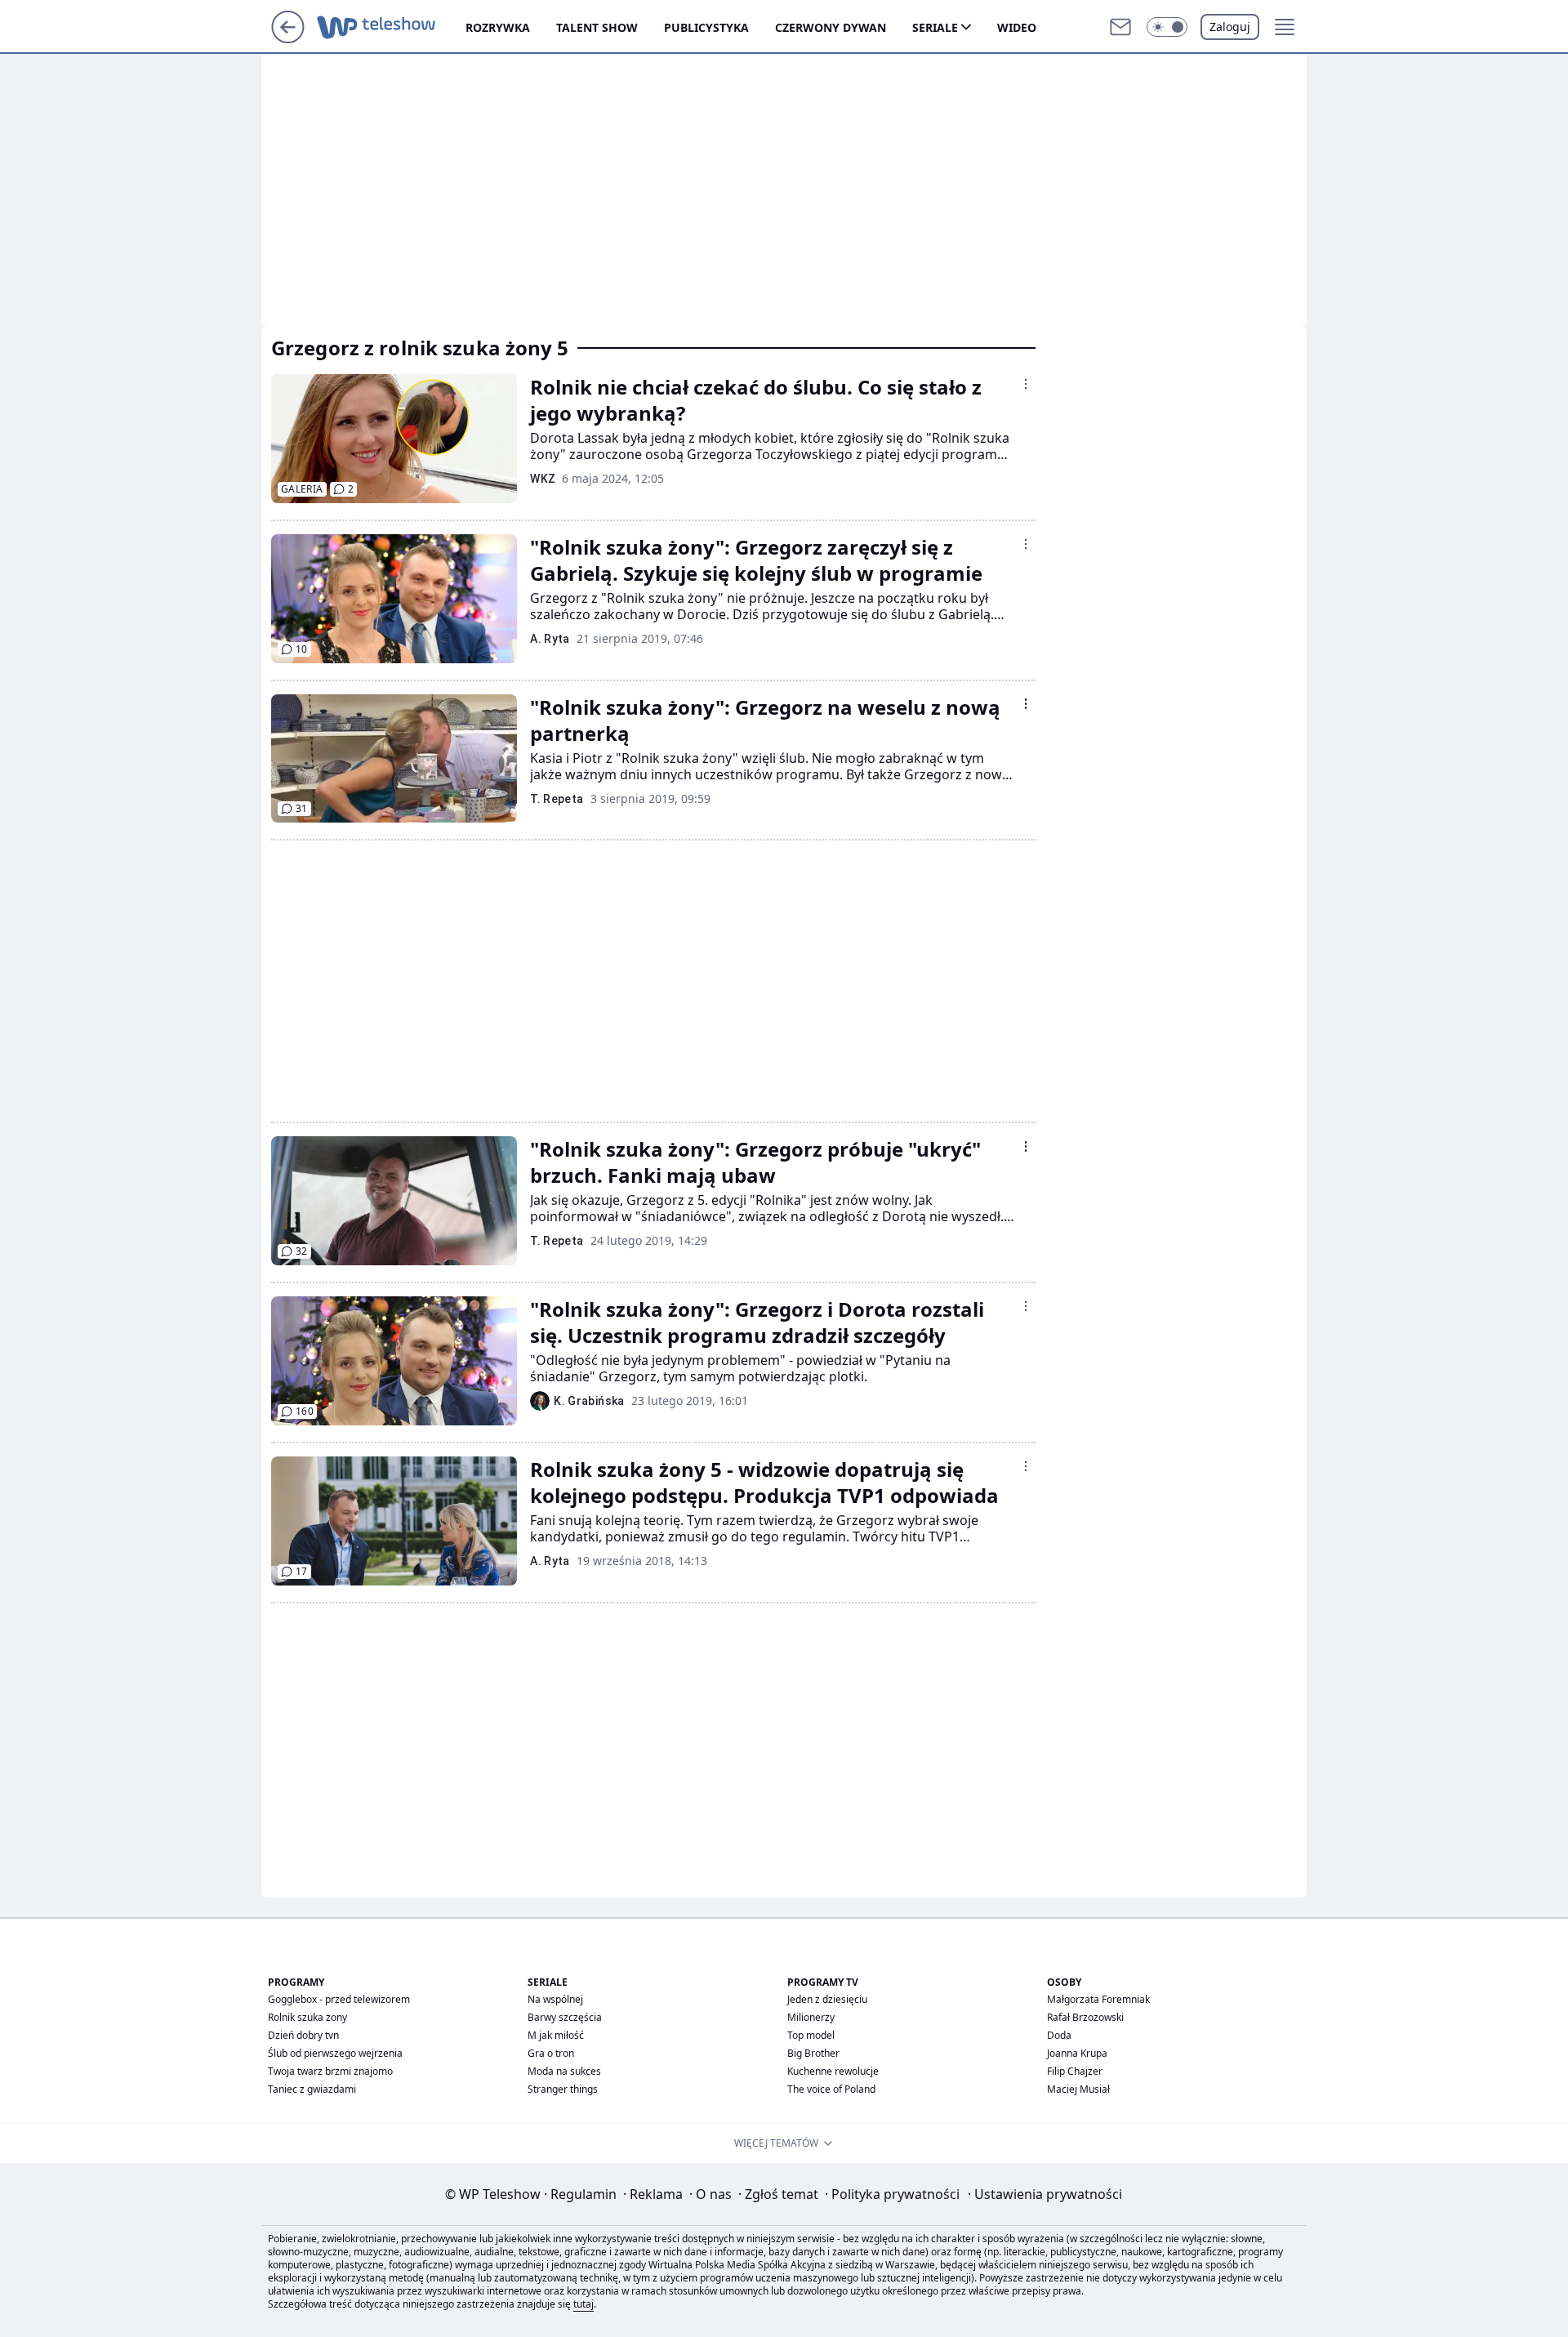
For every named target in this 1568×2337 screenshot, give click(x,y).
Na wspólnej (555, 1999)
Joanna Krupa (1077, 2053)
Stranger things (563, 2089)
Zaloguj (1230, 27)
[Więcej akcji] (1026, 384)
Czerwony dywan (831, 27)
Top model (811, 2035)
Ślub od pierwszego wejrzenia (335, 2053)
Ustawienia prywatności (1045, 2194)
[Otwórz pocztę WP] (1120, 27)
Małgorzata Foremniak (1098, 1999)
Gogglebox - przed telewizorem (339, 1999)
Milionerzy (811, 2017)
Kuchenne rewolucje (833, 2071)
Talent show (597, 27)
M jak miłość (556, 2035)
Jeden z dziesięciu (827, 1999)
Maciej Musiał (1078, 2089)
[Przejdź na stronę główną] (288, 38)
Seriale (935, 27)
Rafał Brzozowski (1085, 2017)
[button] (1167, 27)
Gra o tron (551, 2053)
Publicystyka (706, 27)
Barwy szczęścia (565, 2017)
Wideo (1017, 27)
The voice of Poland (831, 2089)
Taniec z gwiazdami (312, 2089)
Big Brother (813, 2053)
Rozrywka (498, 27)
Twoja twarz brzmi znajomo (330, 2071)
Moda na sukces (564, 2071)
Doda (1059, 2035)
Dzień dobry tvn (303, 2035)
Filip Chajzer (1075, 2071)
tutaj (584, 2304)
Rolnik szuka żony (307, 2017)
